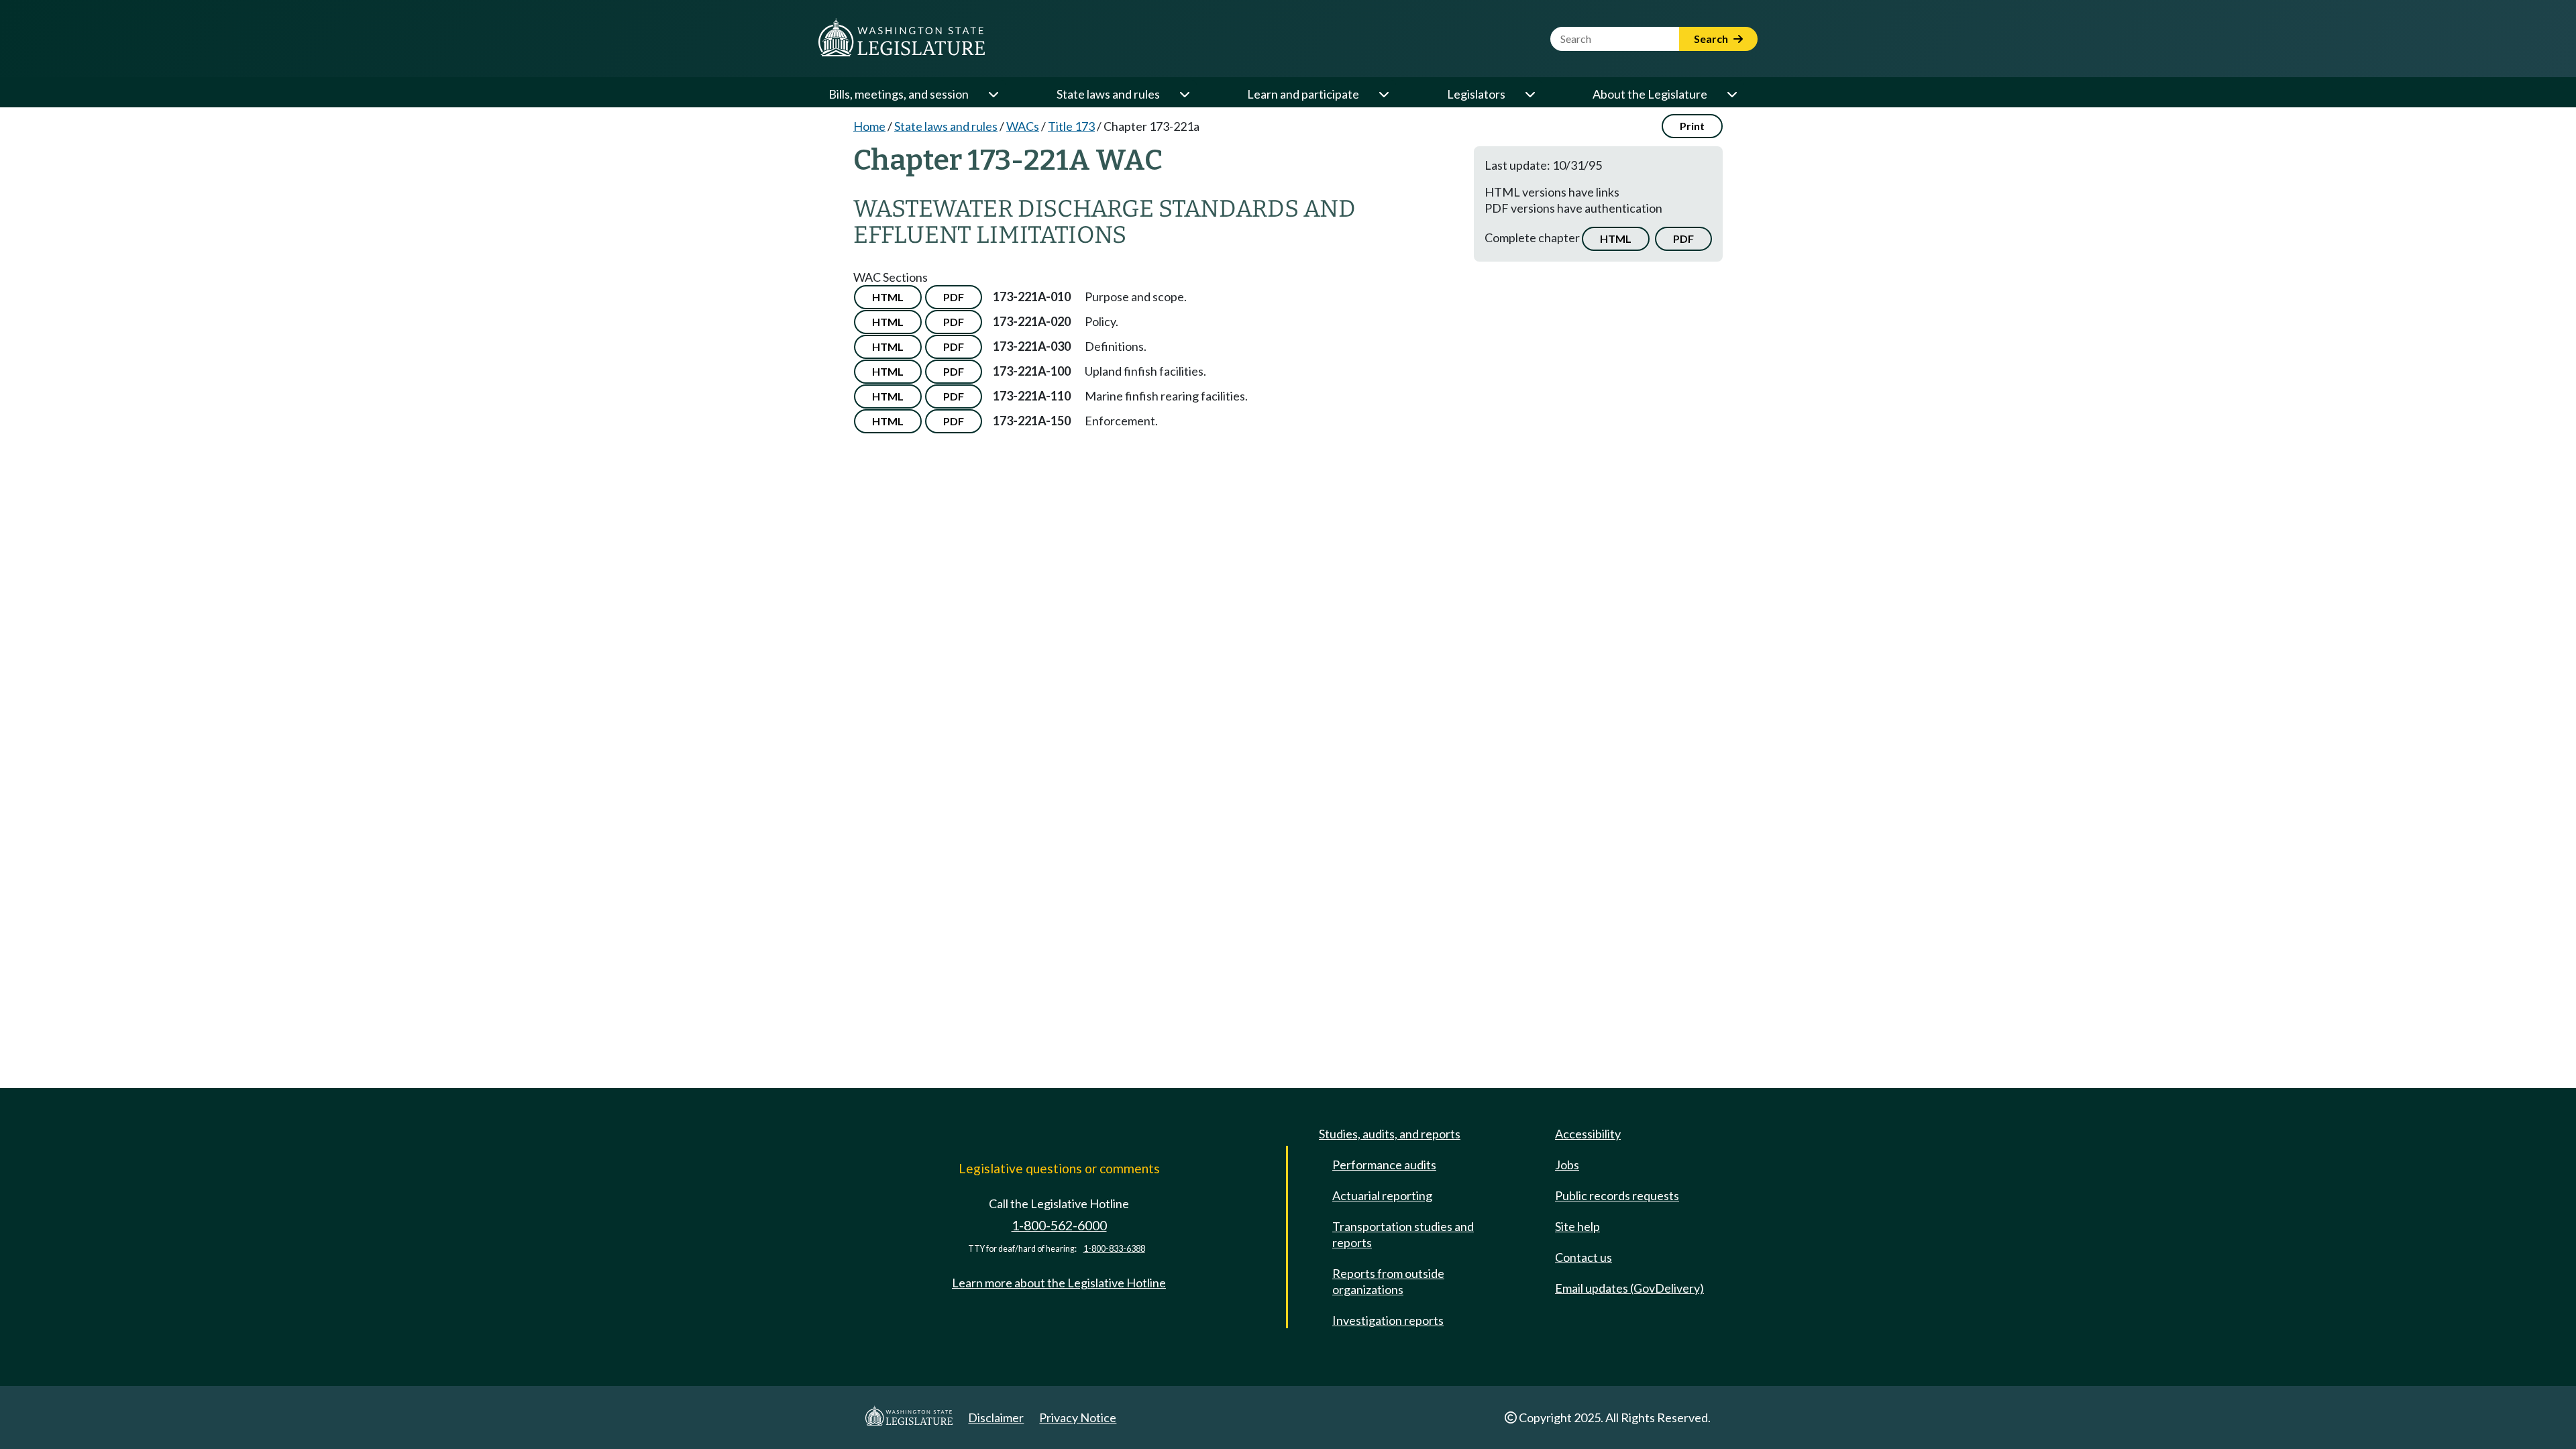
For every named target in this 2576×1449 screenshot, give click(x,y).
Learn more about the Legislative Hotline (1059, 1283)
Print (1692, 126)
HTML (1616, 238)
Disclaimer (996, 1417)
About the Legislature (1650, 94)
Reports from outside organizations (1388, 1281)
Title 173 (1071, 126)
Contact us (1584, 1257)
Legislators (1476, 94)
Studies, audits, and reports (1390, 1134)
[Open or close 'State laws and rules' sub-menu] (1184, 94)
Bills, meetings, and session (899, 94)
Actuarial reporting (1382, 1195)
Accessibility (1588, 1134)
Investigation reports (1388, 1320)
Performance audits (1384, 1165)
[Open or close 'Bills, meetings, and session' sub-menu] (993, 94)
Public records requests (1617, 1195)
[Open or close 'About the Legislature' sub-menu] (1731, 94)
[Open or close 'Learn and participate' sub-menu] (1383, 94)
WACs (1023, 126)
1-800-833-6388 (1114, 1249)
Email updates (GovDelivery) (1629, 1288)
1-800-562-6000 (1059, 1225)
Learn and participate (1303, 94)
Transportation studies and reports (1403, 1234)
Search (1712, 39)
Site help (1577, 1226)
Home (869, 126)
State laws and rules (1108, 94)
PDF (1683, 238)
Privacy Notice (1078, 1417)
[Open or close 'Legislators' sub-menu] (1529, 94)
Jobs (1567, 1165)
